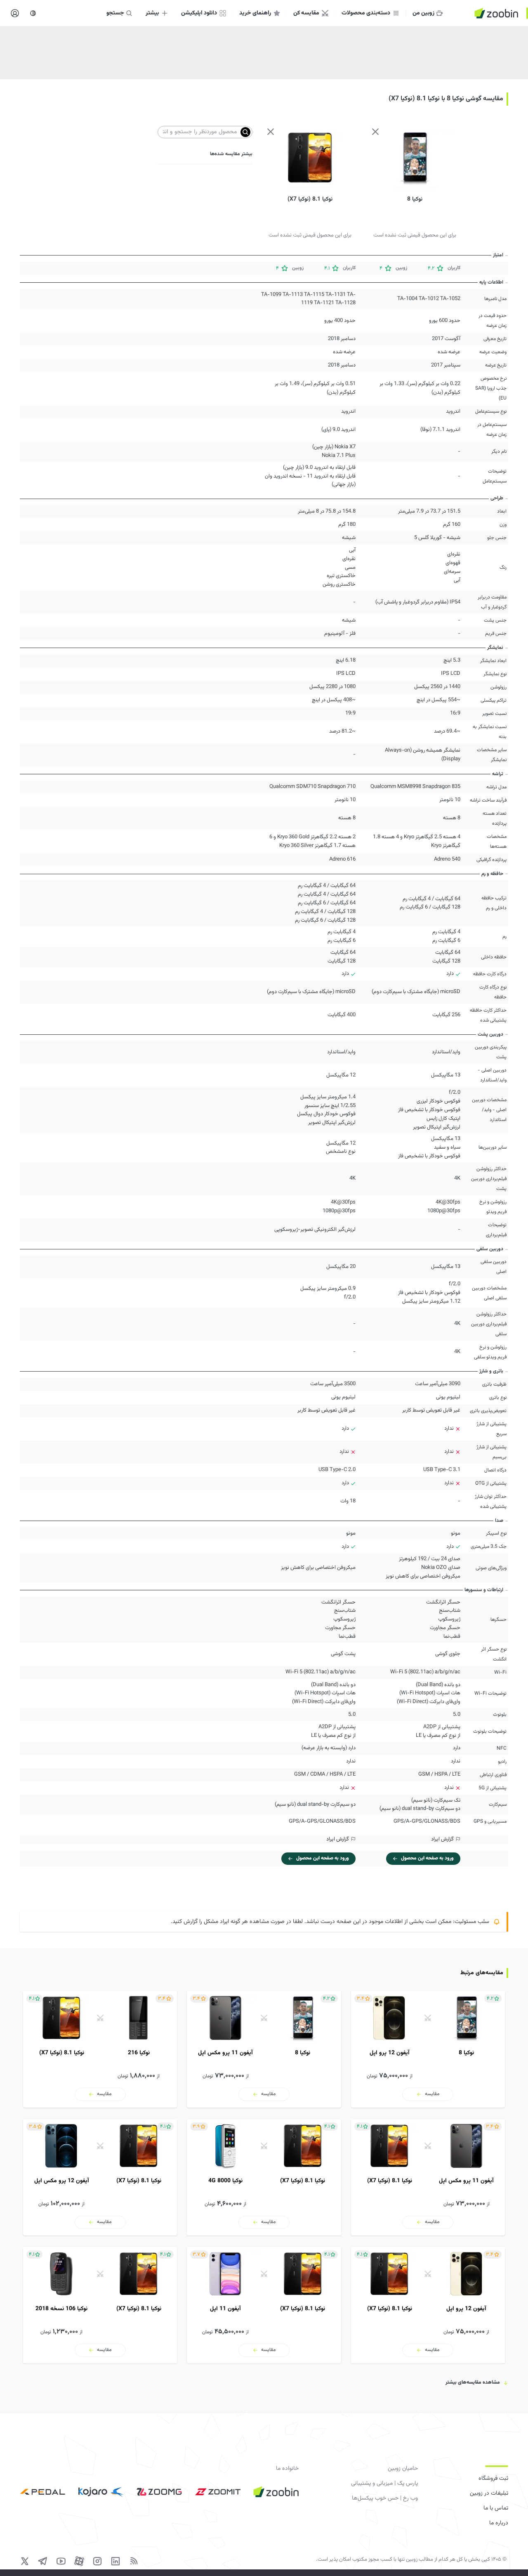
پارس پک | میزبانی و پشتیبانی (384, 2484)
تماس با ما (496, 2508)
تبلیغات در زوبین (489, 2493)
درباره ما (499, 2523)
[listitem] (428, 2049)
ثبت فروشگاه (493, 2479)
